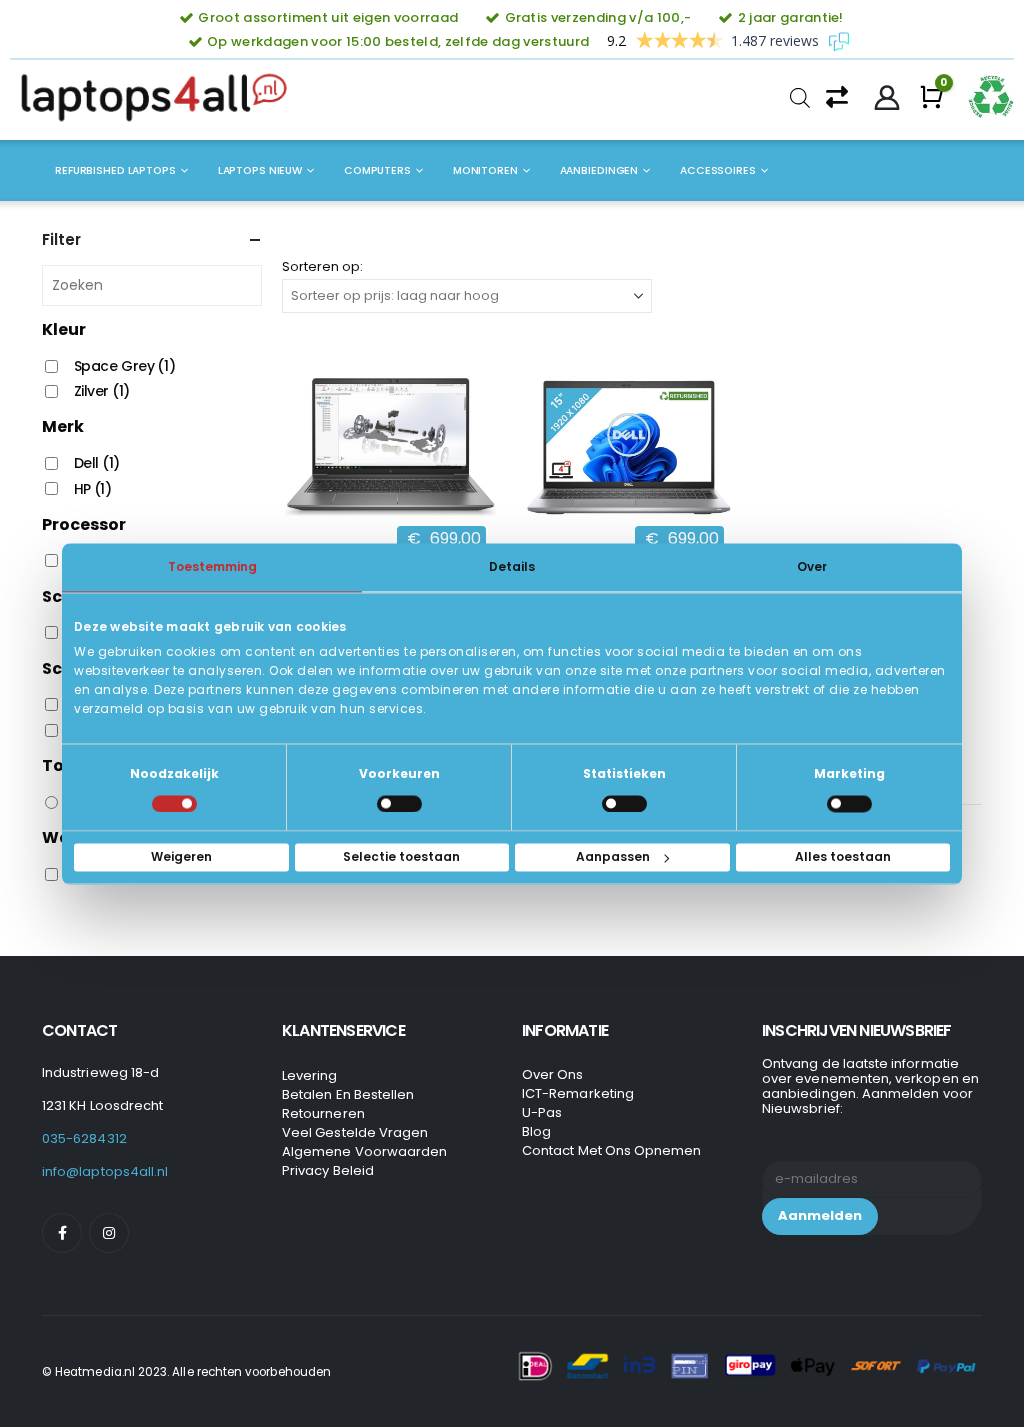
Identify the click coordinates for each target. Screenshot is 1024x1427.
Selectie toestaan (401, 856)
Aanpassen (613, 856)
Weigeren (181, 856)
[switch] (399, 803)
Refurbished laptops (115, 170)
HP (93, 489)
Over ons (553, 1074)
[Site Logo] (160, 98)
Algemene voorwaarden (364, 1151)
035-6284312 (84, 1138)
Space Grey (125, 366)
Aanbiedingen (599, 170)
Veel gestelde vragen (355, 1132)
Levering (310, 1075)
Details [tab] (512, 566)
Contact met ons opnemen (612, 1150)
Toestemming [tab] (212, 566)
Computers (377, 170)
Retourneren (323, 1113)
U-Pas (542, 1112)
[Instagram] (109, 1233)
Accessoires (718, 170)
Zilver (102, 391)
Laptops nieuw (260, 170)
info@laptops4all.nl (105, 1171)
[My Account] (887, 98)
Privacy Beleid (328, 1170)
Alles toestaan (843, 856)
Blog (536, 1131)
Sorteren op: (322, 266)
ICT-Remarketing (578, 1093)
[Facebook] (62, 1233)
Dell (97, 463)
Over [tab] (812, 566)
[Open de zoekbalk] (800, 98)
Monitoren (485, 170)
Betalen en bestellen (348, 1094)
